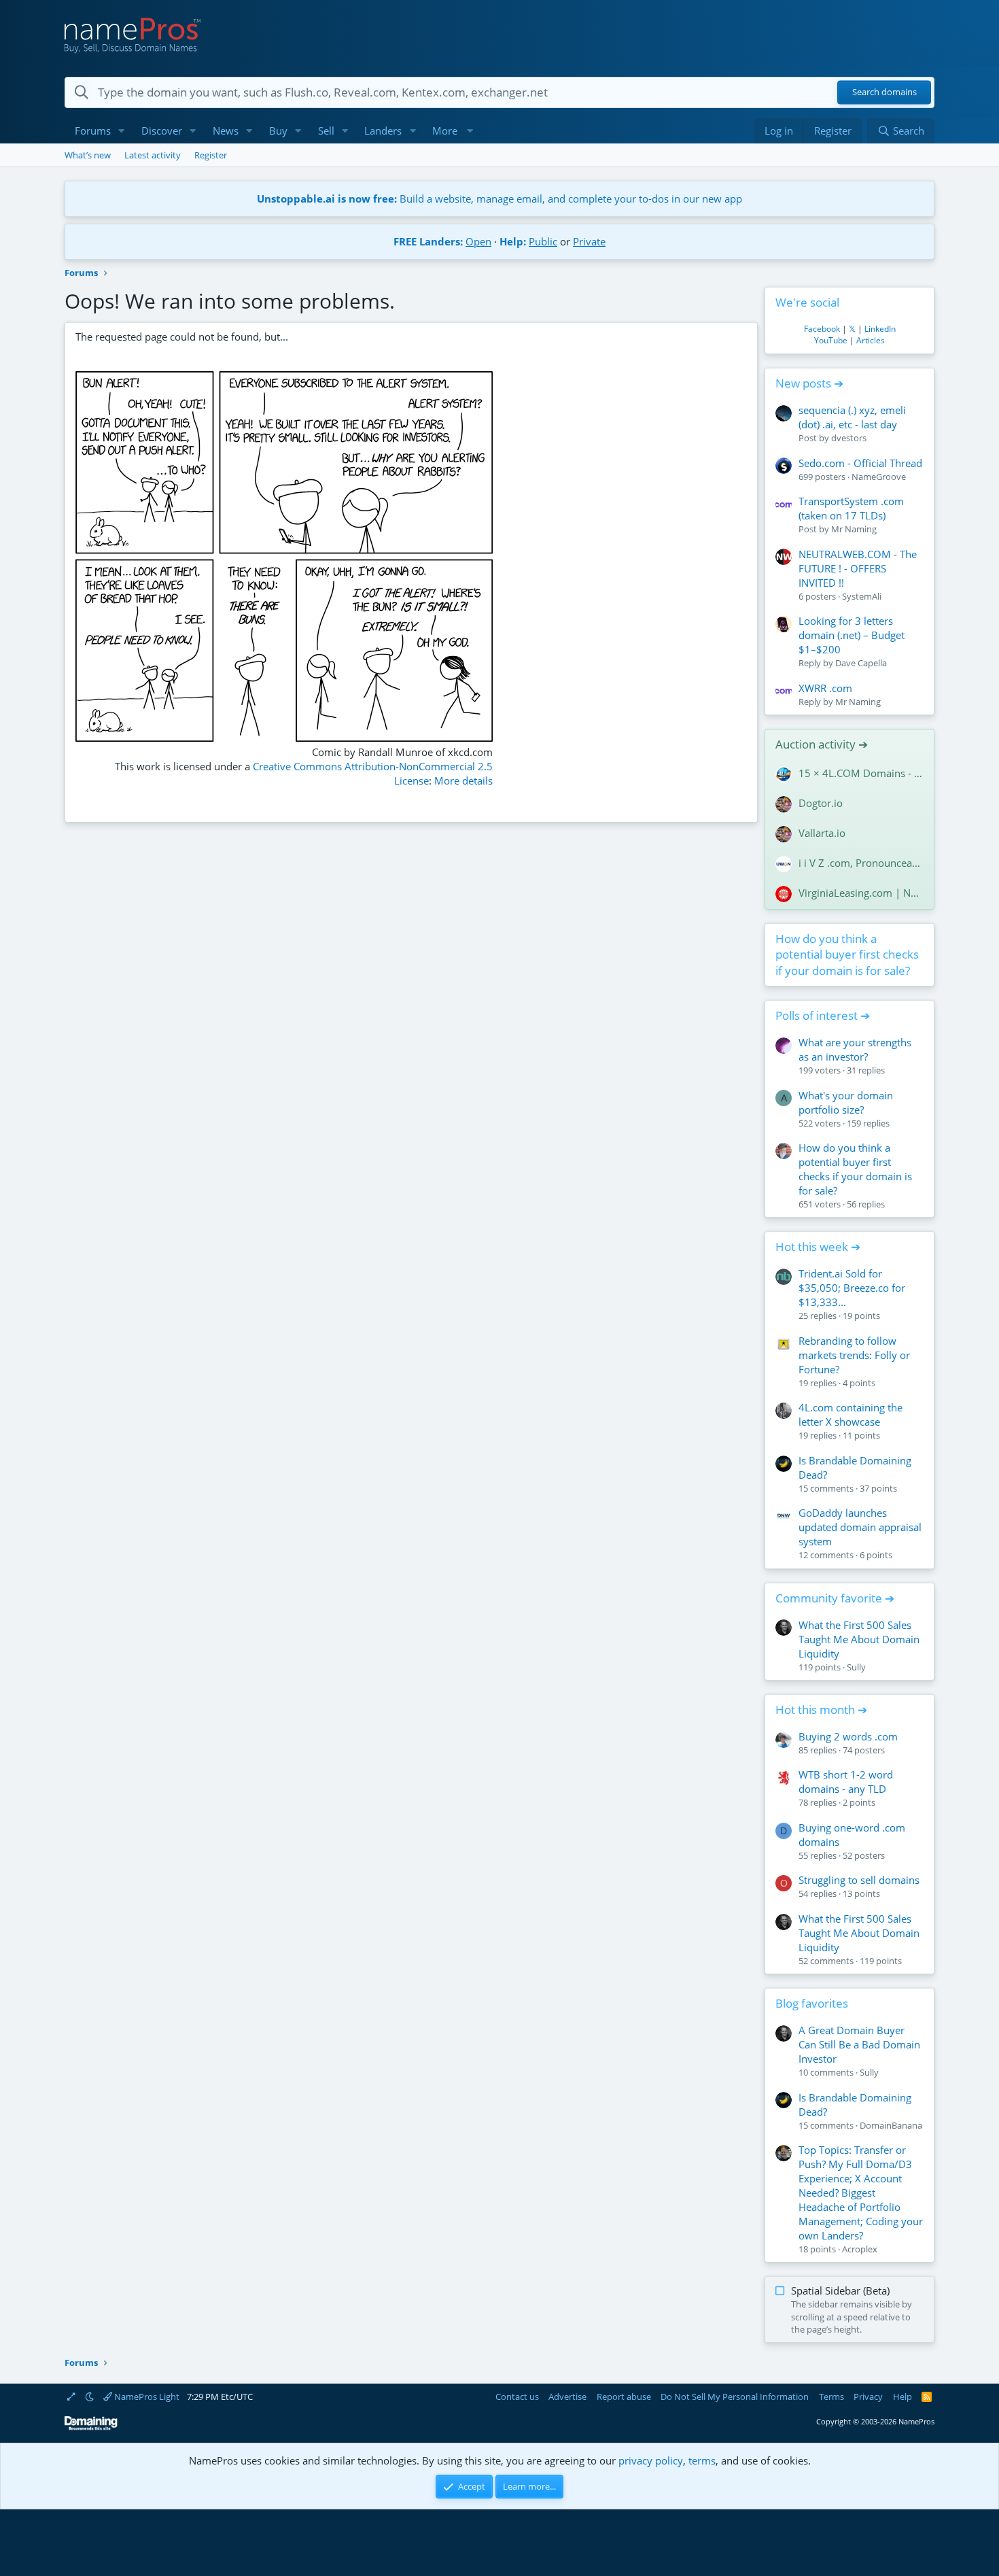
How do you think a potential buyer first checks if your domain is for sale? (847, 955)
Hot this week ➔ (818, 1247)
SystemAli (862, 596)
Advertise (567, 2397)
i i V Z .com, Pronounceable (861, 863)
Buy (278, 131)
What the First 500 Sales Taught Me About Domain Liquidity (859, 1639)
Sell (326, 131)
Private (589, 241)
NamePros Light (146, 2397)
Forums (93, 131)
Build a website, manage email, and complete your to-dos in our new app (500, 199)
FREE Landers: (428, 241)
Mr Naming (854, 529)
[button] (122, 131)
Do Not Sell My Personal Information (735, 2397)
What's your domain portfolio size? (846, 1102)
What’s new (88, 155)
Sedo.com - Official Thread (860, 463)
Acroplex (860, 2249)
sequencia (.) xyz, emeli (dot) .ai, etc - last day (852, 417)
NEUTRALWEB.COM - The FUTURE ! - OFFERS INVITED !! (858, 568)
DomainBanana (891, 2125)
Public (543, 241)
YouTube (831, 340)
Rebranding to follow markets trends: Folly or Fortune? (854, 1355)
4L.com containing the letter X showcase (851, 1414)
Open (478, 241)
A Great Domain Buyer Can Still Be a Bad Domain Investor (859, 2044)
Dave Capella (861, 663)
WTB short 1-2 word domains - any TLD (846, 1782)
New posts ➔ (809, 383)
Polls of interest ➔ (823, 1015)
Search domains (884, 92)
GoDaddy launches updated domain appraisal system (860, 1527)
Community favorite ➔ (835, 1598)
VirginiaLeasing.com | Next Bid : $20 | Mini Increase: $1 (861, 893)
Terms (831, 2397)
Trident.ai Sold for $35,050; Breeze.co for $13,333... (852, 1288)
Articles (871, 340)
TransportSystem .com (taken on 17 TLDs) (851, 508)
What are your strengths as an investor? (855, 1049)
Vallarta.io (822, 833)
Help (902, 2397)
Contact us (517, 2397)
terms (702, 2460)
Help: (513, 241)
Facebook (822, 329)
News (226, 131)
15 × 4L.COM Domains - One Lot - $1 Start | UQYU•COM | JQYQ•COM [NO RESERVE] (861, 773)
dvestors (849, 438)
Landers (383, 131)
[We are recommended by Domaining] (91, 2427)
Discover (162, 131)
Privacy (868, 2397)
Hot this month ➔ (821, 1710)
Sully (856, 1667)
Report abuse (624, 2397)
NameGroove (879, 477)
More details (463, 780)
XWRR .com (825, 688)
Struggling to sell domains (859, 1880)
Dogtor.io (821, 803)
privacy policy (651, 2460)
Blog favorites (812, 2003)
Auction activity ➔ (822, 744)
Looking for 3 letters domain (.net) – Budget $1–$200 (852, 635)
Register (211, 155)
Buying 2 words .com (848, 1736)
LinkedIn (880, 329)
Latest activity (153, 155)
